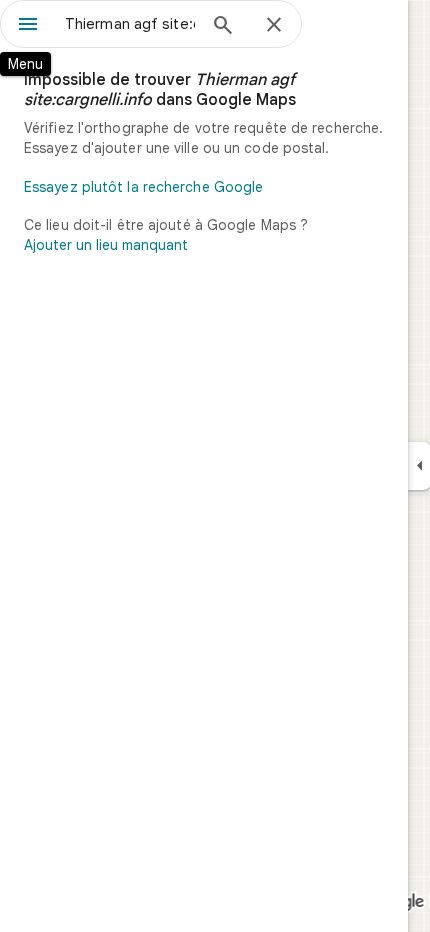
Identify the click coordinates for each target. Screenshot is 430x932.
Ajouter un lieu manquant (106, 245)
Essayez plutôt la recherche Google (143, 187)
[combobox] (130, 24)
